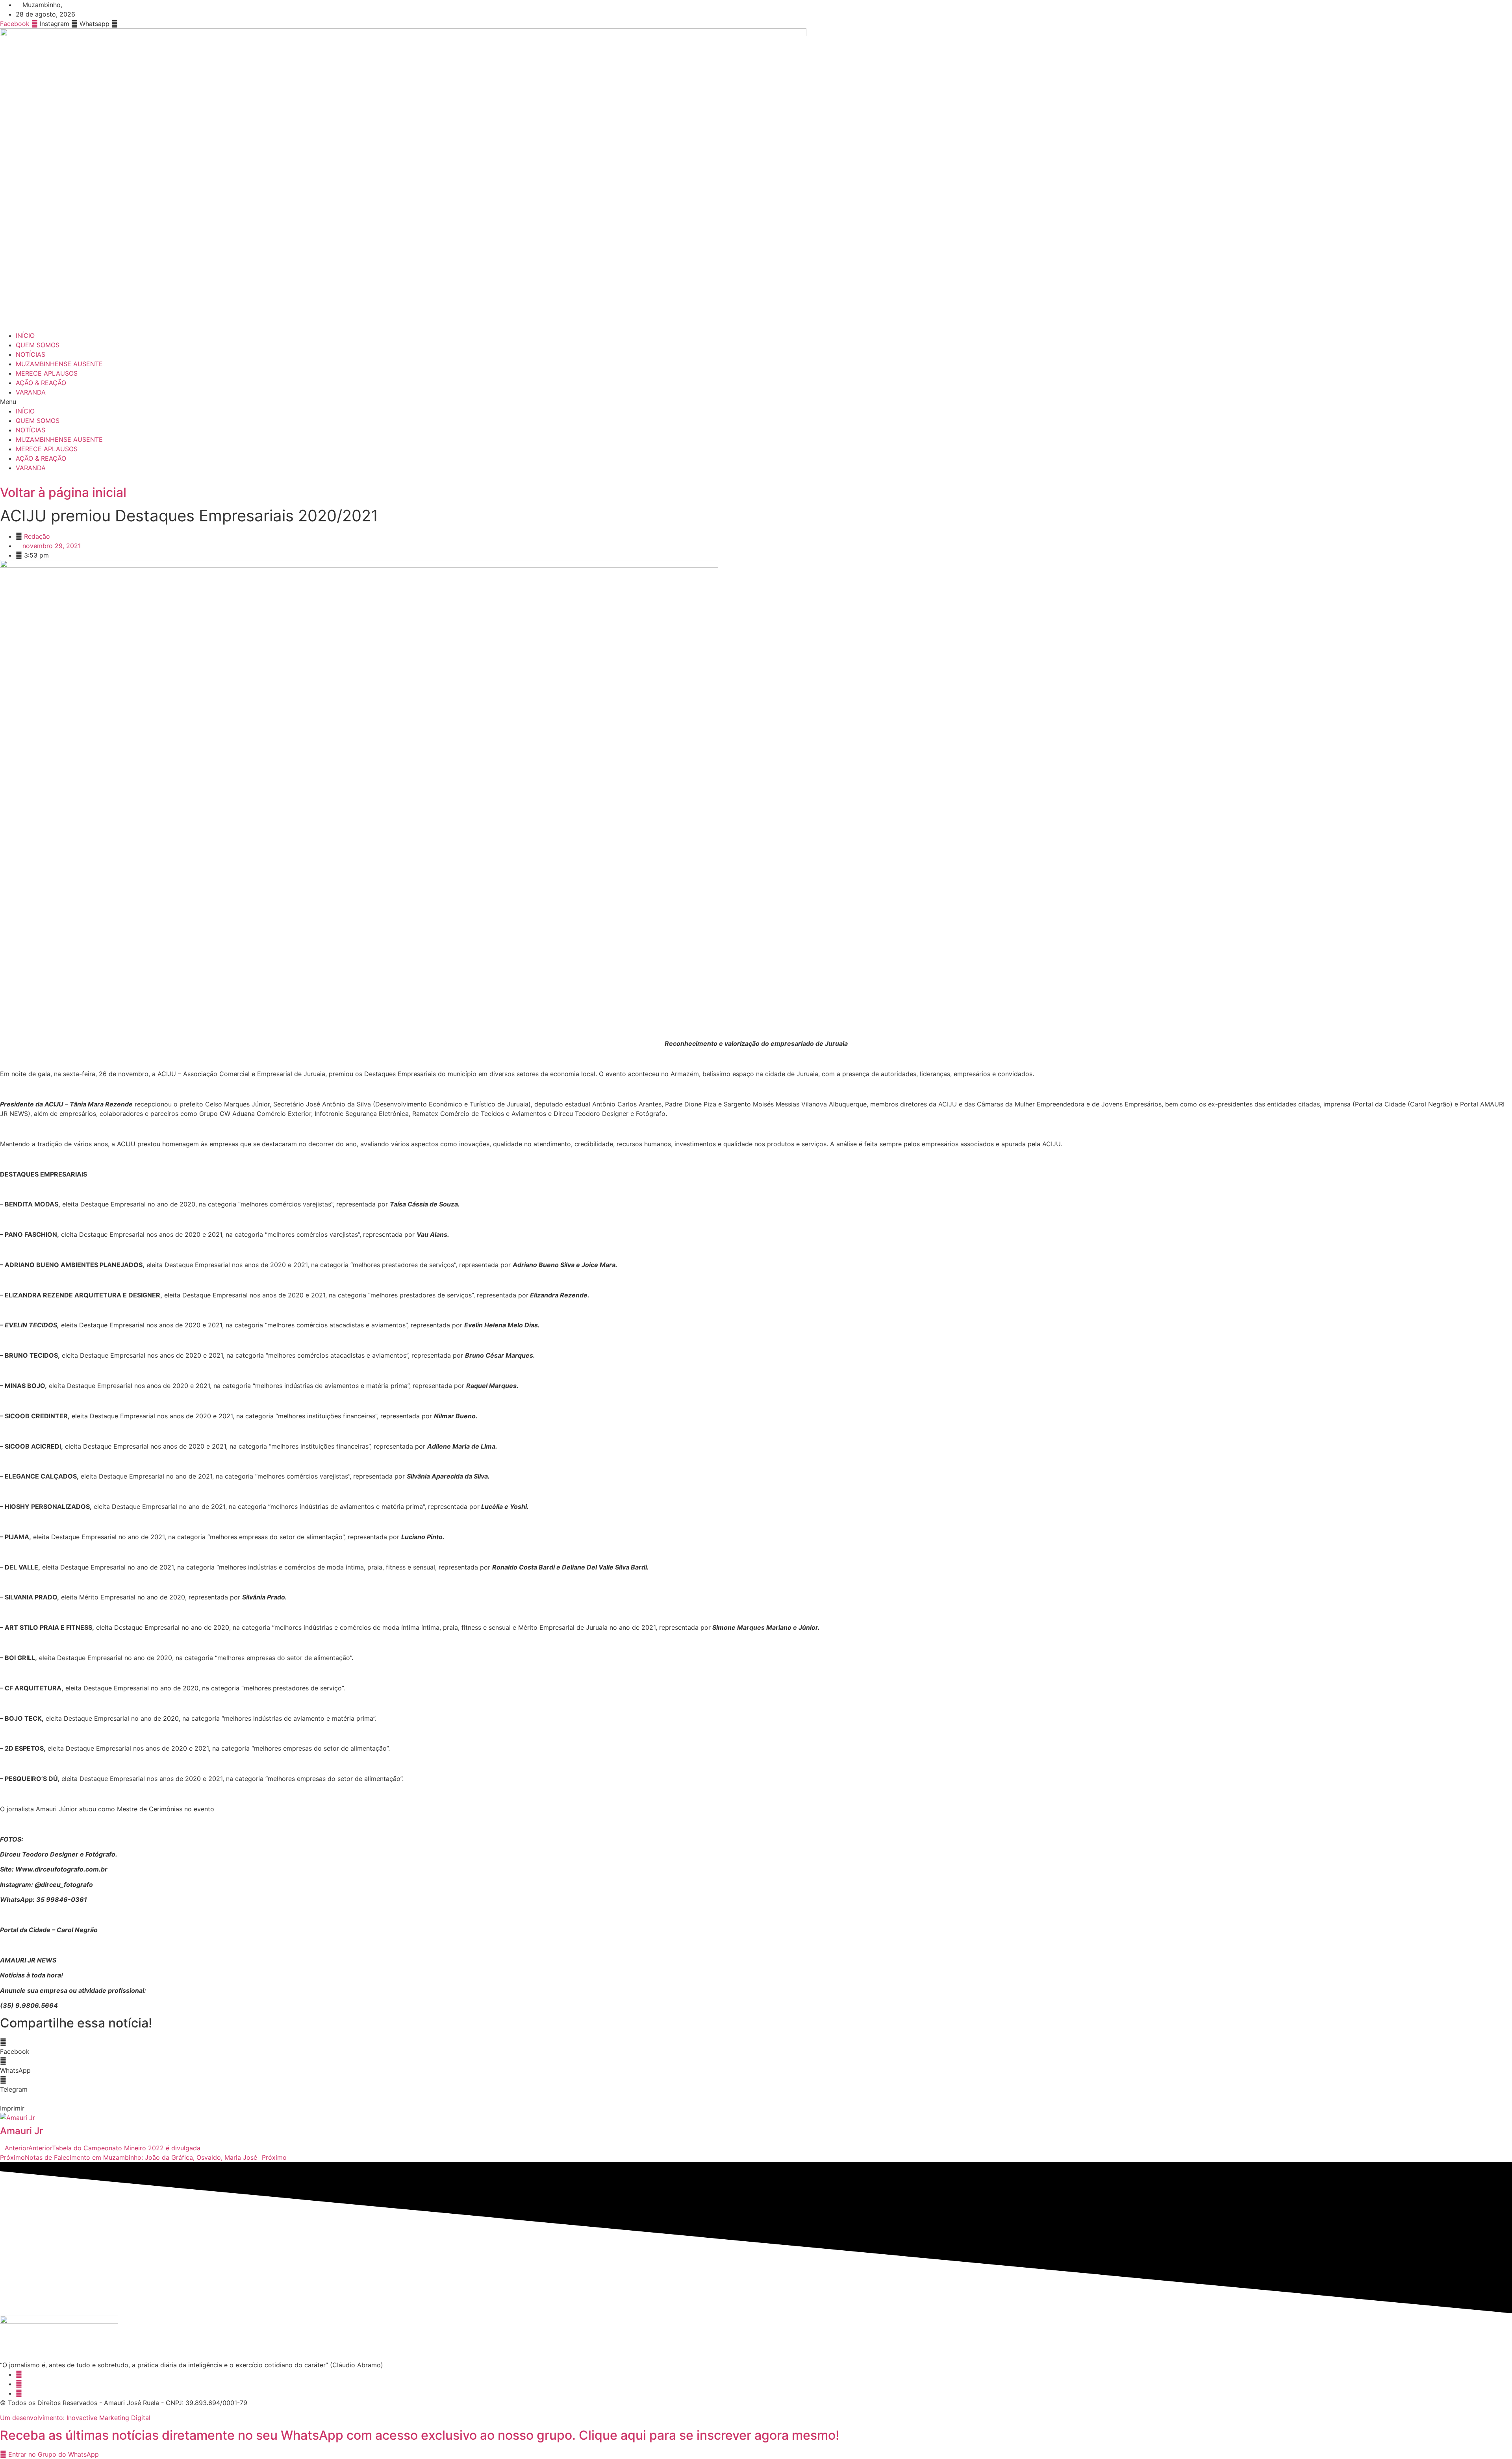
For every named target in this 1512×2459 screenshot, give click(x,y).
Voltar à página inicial (63, 492)
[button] (756, 402)
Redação (37, 536)
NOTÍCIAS (31, 354)
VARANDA (31, 392)
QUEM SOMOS (38, 345)
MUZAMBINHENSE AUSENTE (59, 364)
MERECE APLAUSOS (47, 373)
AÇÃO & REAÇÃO (41, 383)
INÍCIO (25, 335)
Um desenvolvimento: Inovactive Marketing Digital (75, 2418)
